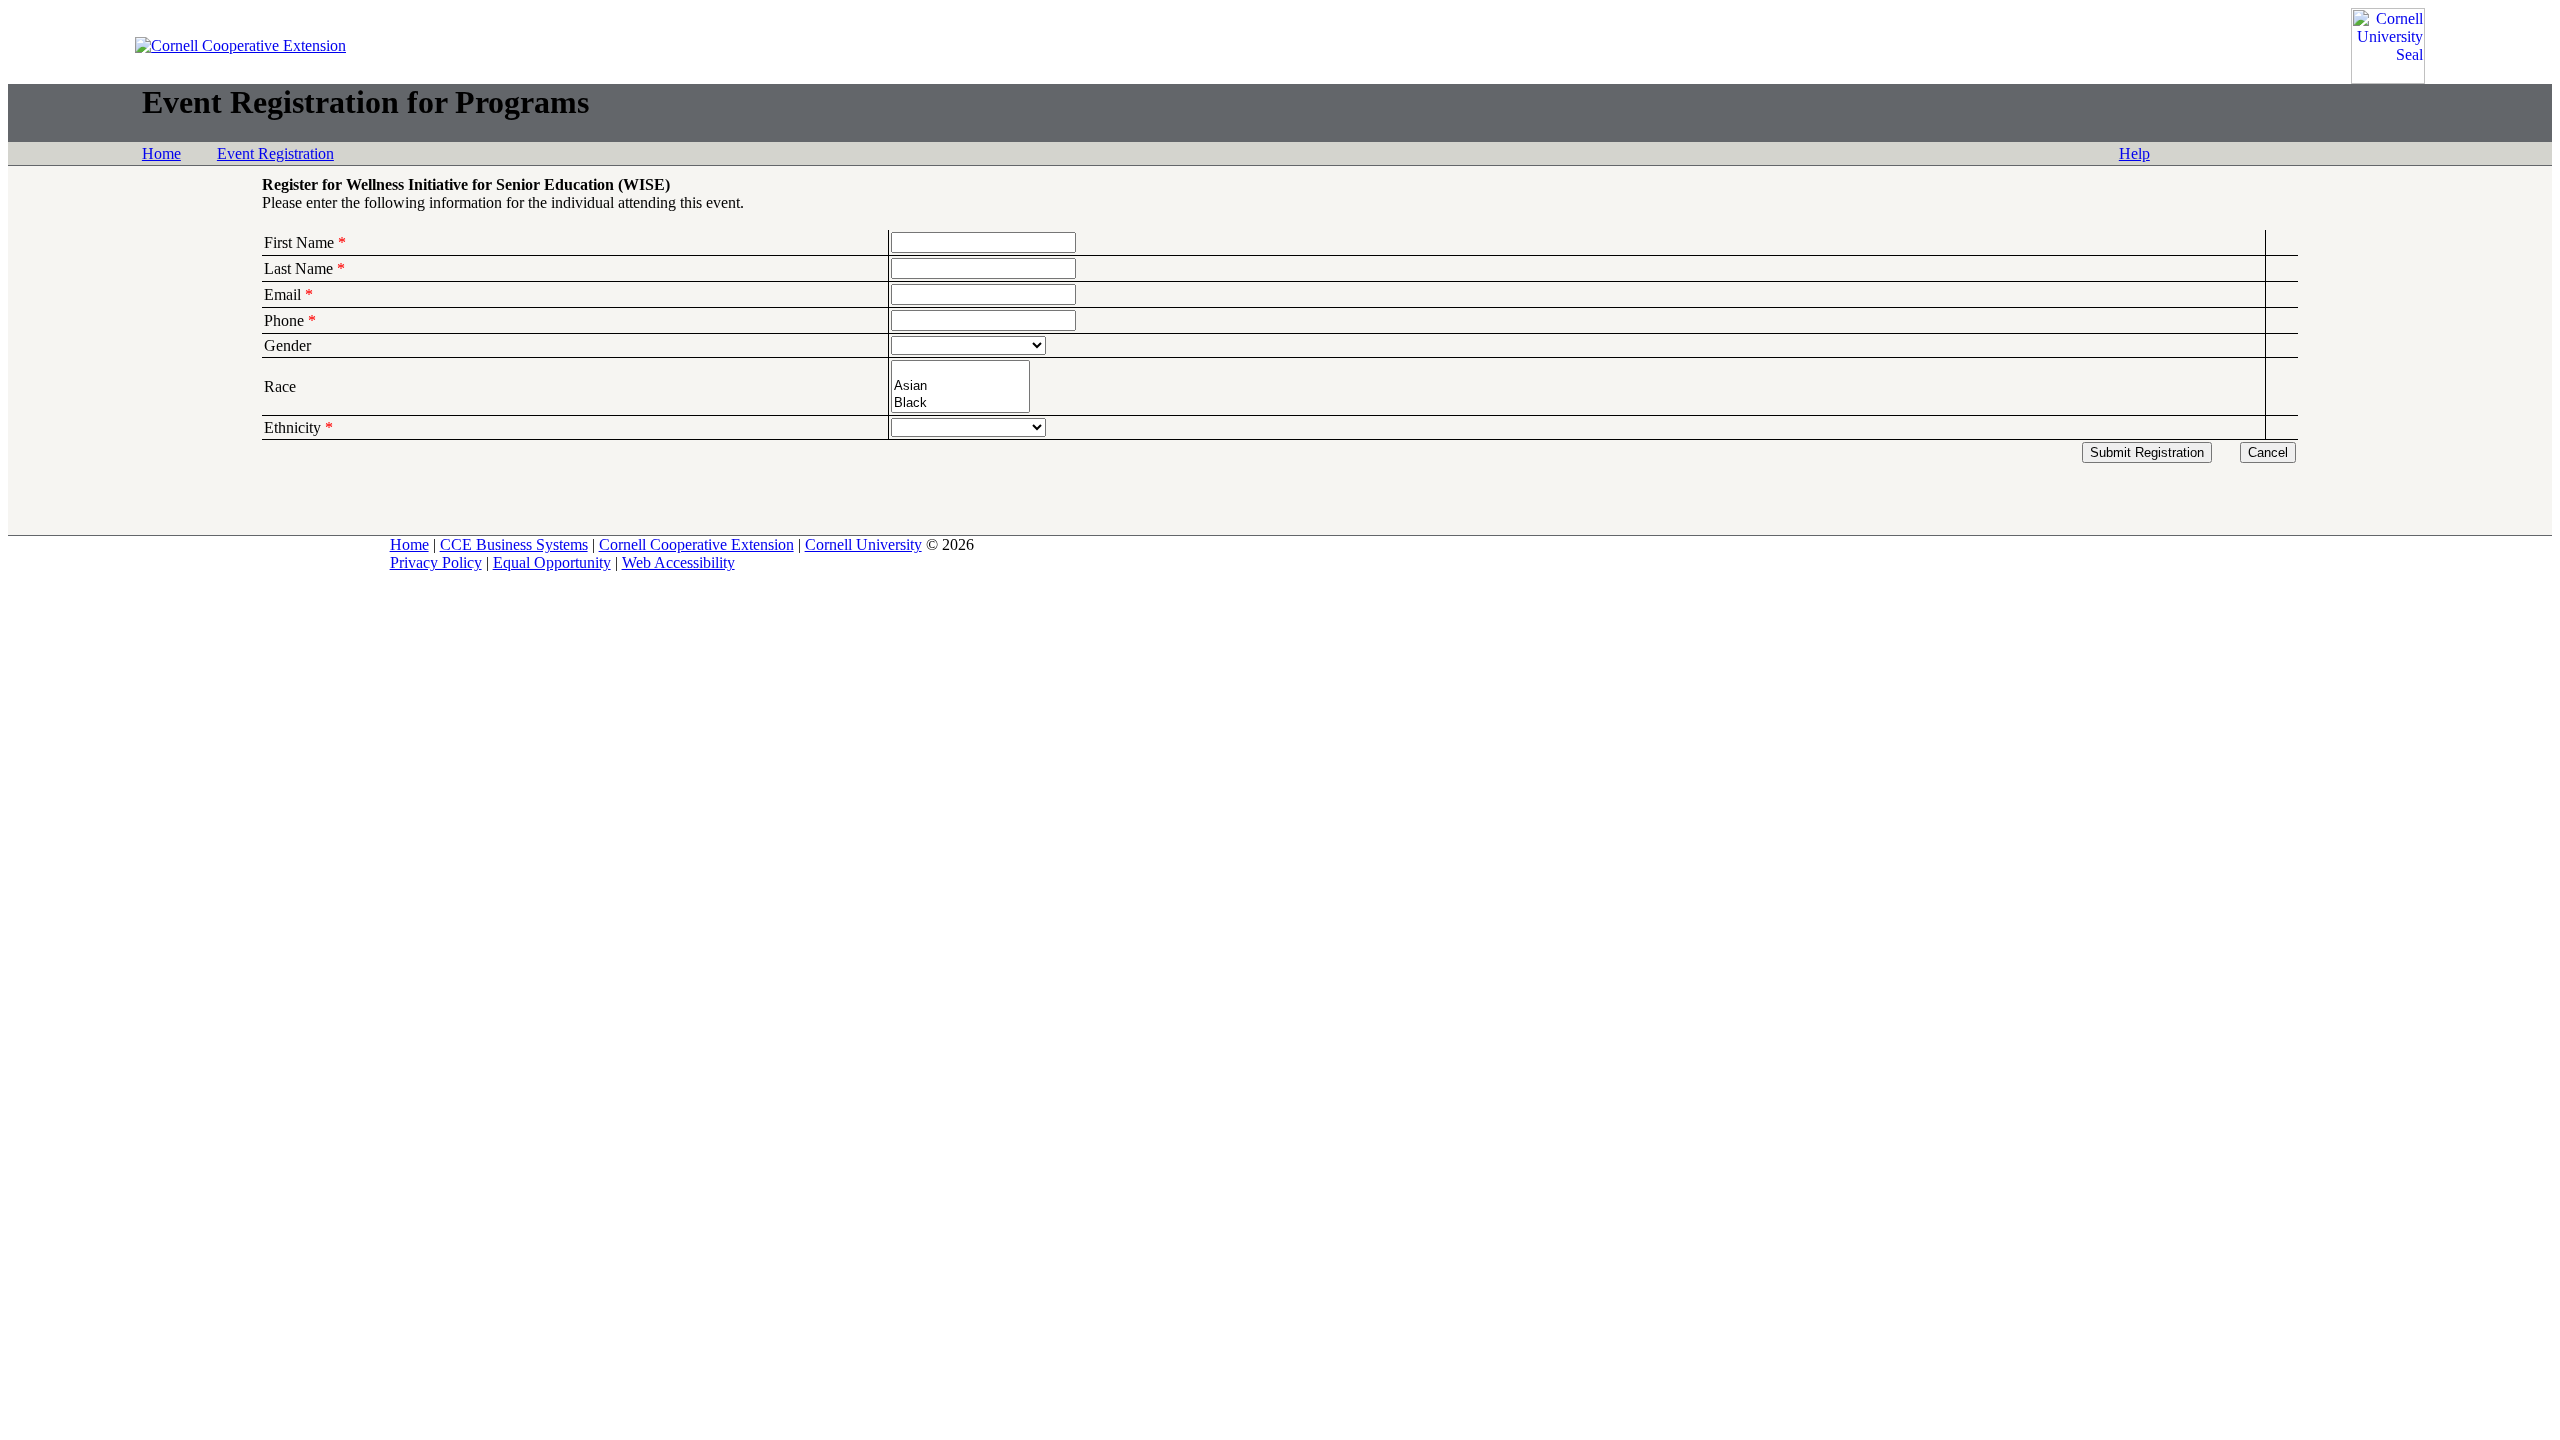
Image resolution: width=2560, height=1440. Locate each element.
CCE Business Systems (514, 544)
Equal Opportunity (552, 562)
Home (161, 153)
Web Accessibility (678, 562)
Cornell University (863, 544)
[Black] (960, 403)
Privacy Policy (436, 562)
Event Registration (275, 153)
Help (2134, 153)
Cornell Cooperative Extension (696, 544)
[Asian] (960, 386)
